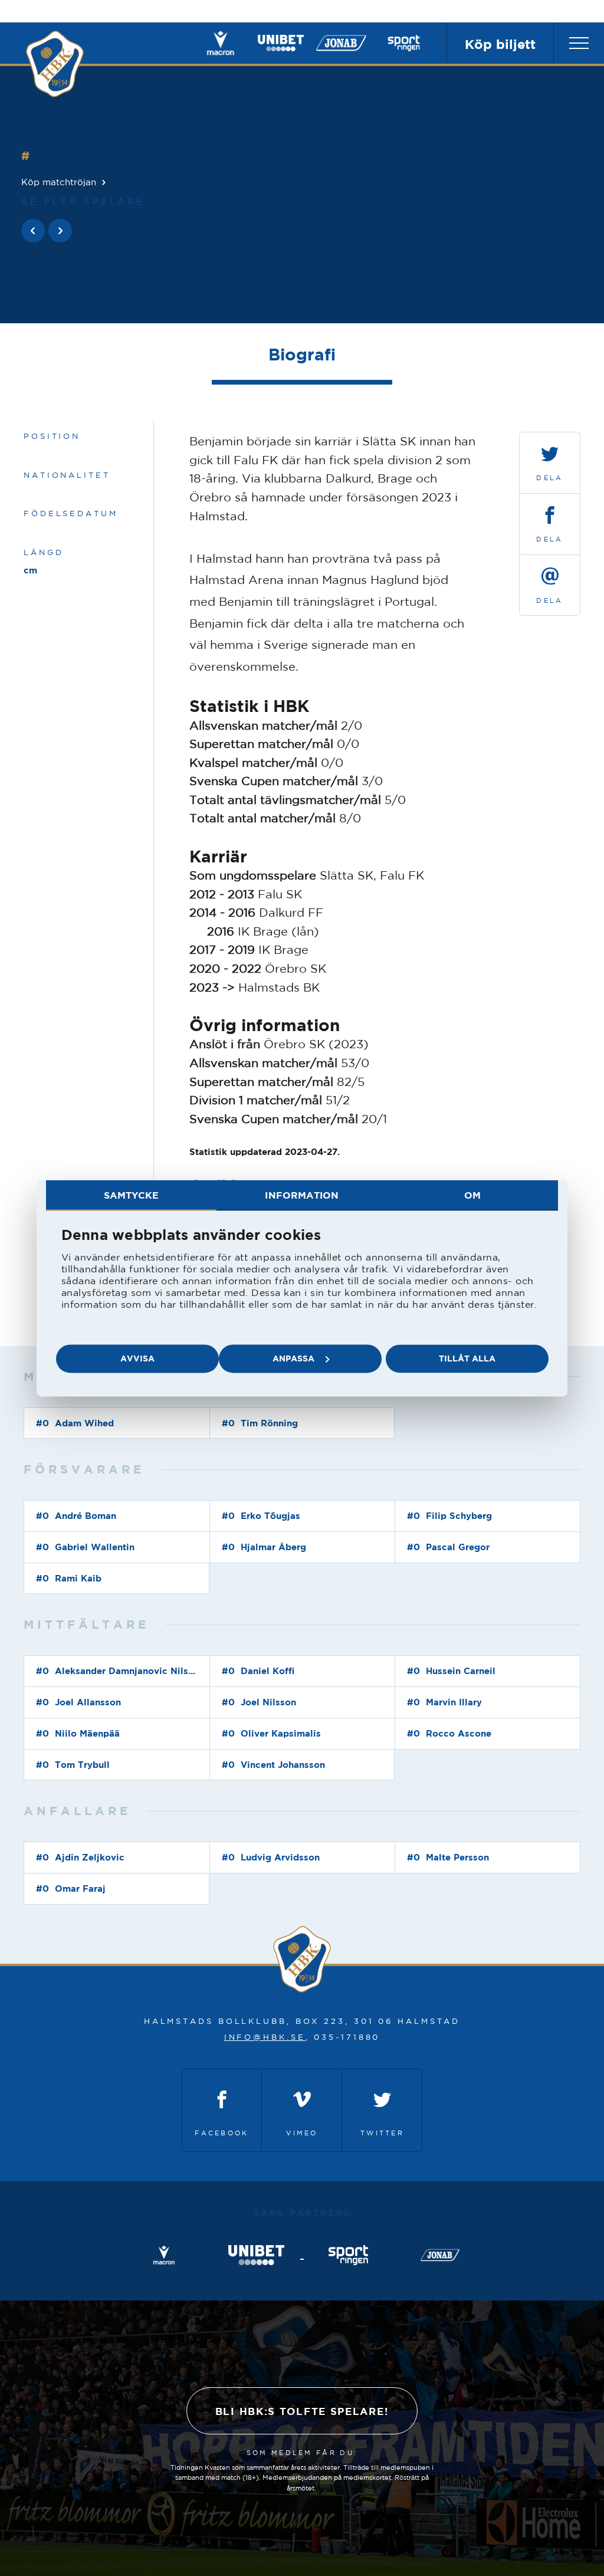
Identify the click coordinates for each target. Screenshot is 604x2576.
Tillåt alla (467, 1358)
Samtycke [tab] (132, 1195)
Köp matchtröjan (59, 182)
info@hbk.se (265, 2037)
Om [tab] (472, 1195)
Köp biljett (500, 44)
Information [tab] (302, 1195)
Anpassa (293, 1358)
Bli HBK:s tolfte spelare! (302, 2411)
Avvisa (137, 1358)
